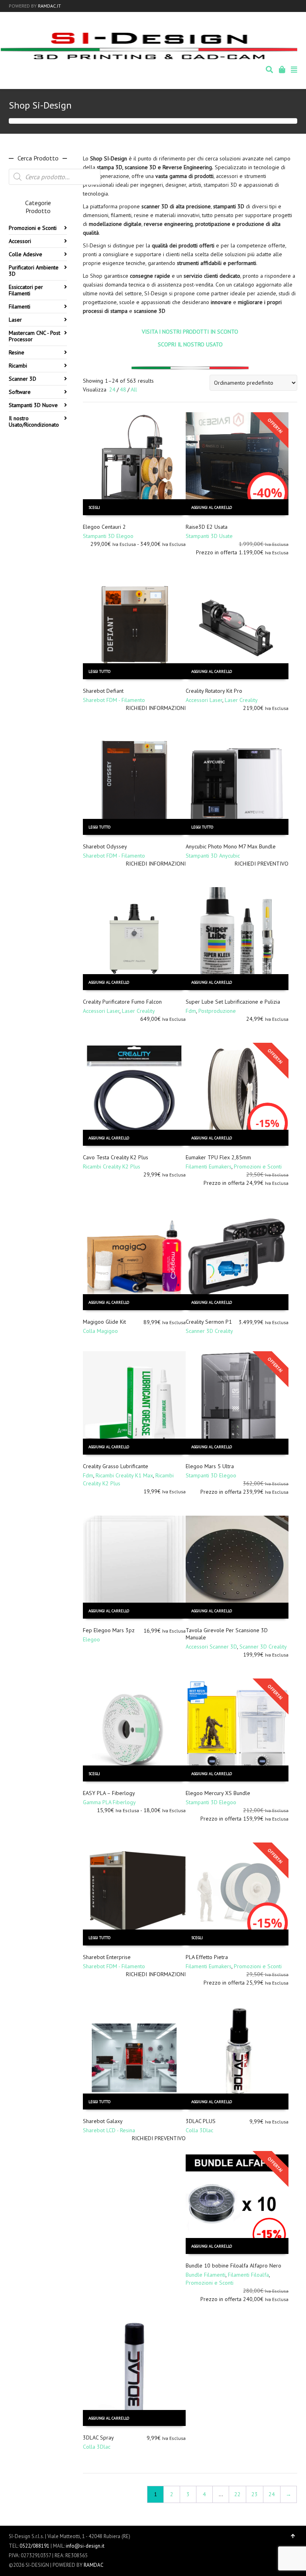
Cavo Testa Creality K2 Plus (116, 1157)
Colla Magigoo (100, 1331)
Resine (17, 352)
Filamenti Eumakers (209, 1166)
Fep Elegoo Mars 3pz (109, 1630)
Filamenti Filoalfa (248, 2275)
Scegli (94, 507)
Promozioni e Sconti (258, 1166)
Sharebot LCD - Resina (109, 2130)
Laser (15, 320)
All (134, 389)
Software (20, 392)
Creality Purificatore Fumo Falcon (122, 1002)
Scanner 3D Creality (209, 1331)
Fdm (191, 1011)
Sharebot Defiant (103, 691)
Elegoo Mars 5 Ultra (210, 1466)
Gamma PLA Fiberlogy (109, 1802)
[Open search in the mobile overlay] (55, 177)
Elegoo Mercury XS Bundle (218, 1793)
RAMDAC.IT (49, 6)
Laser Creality (241, 700)
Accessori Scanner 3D (211, 1647)
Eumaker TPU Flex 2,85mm (218, 1157)
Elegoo (91, 1639)
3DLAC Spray (98, 2438)
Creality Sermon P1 (209, 1322)
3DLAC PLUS (201, 2121)
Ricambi (18, 366)
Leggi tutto (99, 671)
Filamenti (20, 306)
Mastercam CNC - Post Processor (34, 336)
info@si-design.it (85, 2546)
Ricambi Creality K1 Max (124, 1475)
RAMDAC (94, 2565)
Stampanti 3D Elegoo (108, 536)
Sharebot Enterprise (107, 1957)
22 (237, 2494)
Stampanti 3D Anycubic (213, 856)
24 (112, 389)
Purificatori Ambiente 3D (34, 271)
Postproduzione (217, 1011)
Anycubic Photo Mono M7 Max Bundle (231, 846)
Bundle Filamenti (206, 2275)
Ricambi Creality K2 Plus (112, 1166)
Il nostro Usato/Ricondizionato (34, 421)
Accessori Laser (204, 700)
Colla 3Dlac (199, 2130)
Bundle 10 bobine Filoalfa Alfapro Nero (233, 2266)
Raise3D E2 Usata (207, 527)
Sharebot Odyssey (105, 846)
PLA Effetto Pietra (207, 1957)
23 (255, 2494)
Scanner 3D (23, 379)
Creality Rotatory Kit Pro (214, 691)
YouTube (296, 6)
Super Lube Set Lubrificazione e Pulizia (233, 1002)
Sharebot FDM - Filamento (114, 700)
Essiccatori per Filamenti (26, 290)
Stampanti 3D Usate (209, 536)
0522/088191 (34, 2546)
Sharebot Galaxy (103, 2121)
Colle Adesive (25, 254)
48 (123, 389)
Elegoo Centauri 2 (104, 527)
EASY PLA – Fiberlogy (109, 1793)
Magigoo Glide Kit (104, 1322)
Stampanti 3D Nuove (33, 405)
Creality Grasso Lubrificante (116, 1466)
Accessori (20, 241)
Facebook (285, 6)
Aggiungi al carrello (212, 507)
